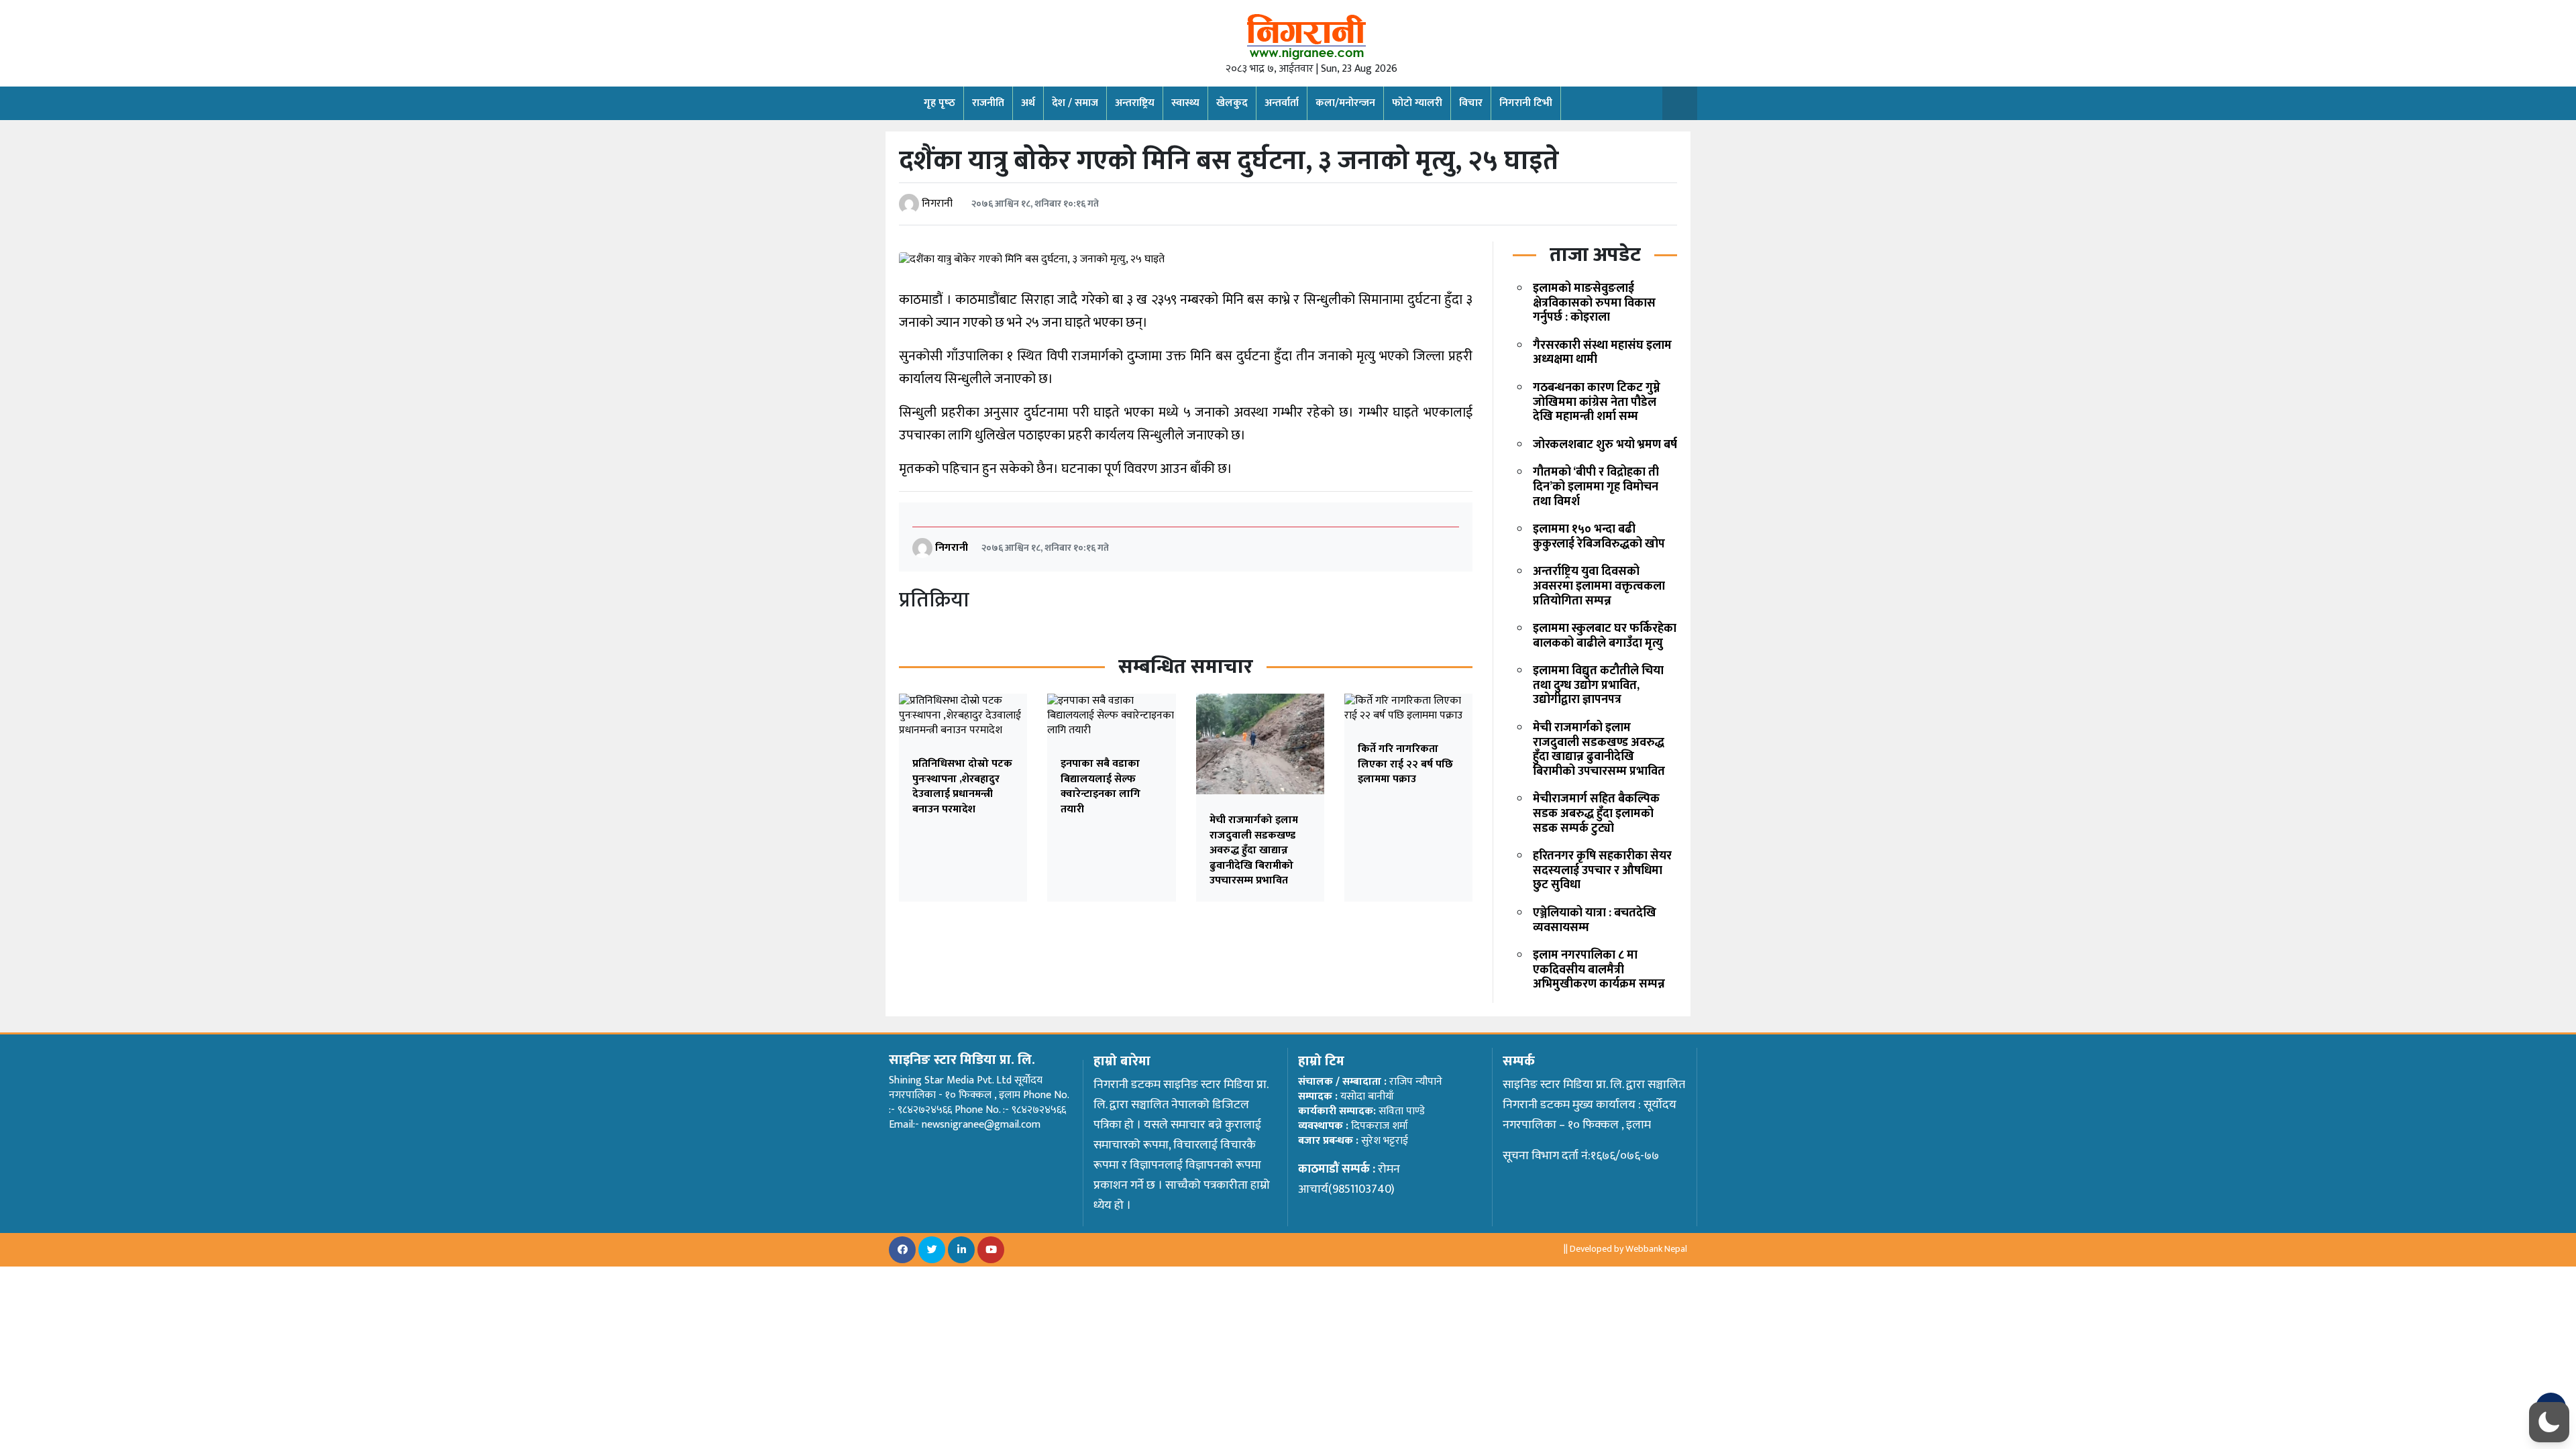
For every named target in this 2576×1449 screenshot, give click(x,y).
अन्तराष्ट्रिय (1135, 103)
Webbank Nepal (1656, 1249)
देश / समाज (1075, 103)
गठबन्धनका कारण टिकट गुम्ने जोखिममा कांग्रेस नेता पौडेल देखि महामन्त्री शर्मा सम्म (1597, 402)
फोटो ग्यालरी (1417, 103)
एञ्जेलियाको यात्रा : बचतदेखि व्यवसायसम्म (1595, 920)
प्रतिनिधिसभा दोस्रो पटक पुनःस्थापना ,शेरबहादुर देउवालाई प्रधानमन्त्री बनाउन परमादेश (962, 786)
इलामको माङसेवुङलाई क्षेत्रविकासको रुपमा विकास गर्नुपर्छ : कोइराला (1594, 303)
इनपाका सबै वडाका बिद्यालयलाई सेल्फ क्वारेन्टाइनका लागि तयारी (1101, 786)
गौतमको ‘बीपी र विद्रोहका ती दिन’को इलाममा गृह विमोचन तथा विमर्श (1596, 487)
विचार (1471, 103)
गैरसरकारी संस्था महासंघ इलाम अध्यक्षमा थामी (1602, 353)
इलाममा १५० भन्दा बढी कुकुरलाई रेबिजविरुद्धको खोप (1599, 537)
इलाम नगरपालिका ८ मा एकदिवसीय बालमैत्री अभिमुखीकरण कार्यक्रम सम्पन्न (1599, 970)
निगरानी (937, 204)
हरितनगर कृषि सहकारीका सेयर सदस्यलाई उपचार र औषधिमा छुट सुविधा (1602, 870)
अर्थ (1028, 103)
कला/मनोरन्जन (1345, 103)
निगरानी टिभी (1526, 103)
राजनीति (988, 103)
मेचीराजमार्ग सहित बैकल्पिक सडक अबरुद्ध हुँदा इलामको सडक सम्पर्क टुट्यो (1596, 813)
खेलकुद (1232, 103)
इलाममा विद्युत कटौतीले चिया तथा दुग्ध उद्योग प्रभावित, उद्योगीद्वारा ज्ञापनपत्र (1598, 685)
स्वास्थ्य (1185, 103)
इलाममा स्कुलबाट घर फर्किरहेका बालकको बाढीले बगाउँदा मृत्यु (1605, 636)
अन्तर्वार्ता (1282, 103)
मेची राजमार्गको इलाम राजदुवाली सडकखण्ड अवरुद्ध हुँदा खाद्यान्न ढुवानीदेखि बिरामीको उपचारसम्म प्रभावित (1254, 850)
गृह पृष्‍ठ (940, 103)
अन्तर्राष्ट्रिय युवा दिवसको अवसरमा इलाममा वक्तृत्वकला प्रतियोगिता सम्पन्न (1599, 586)
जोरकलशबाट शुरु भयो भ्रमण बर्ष (1605, 445)
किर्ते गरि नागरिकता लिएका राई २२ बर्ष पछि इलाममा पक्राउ (1405, 764)
